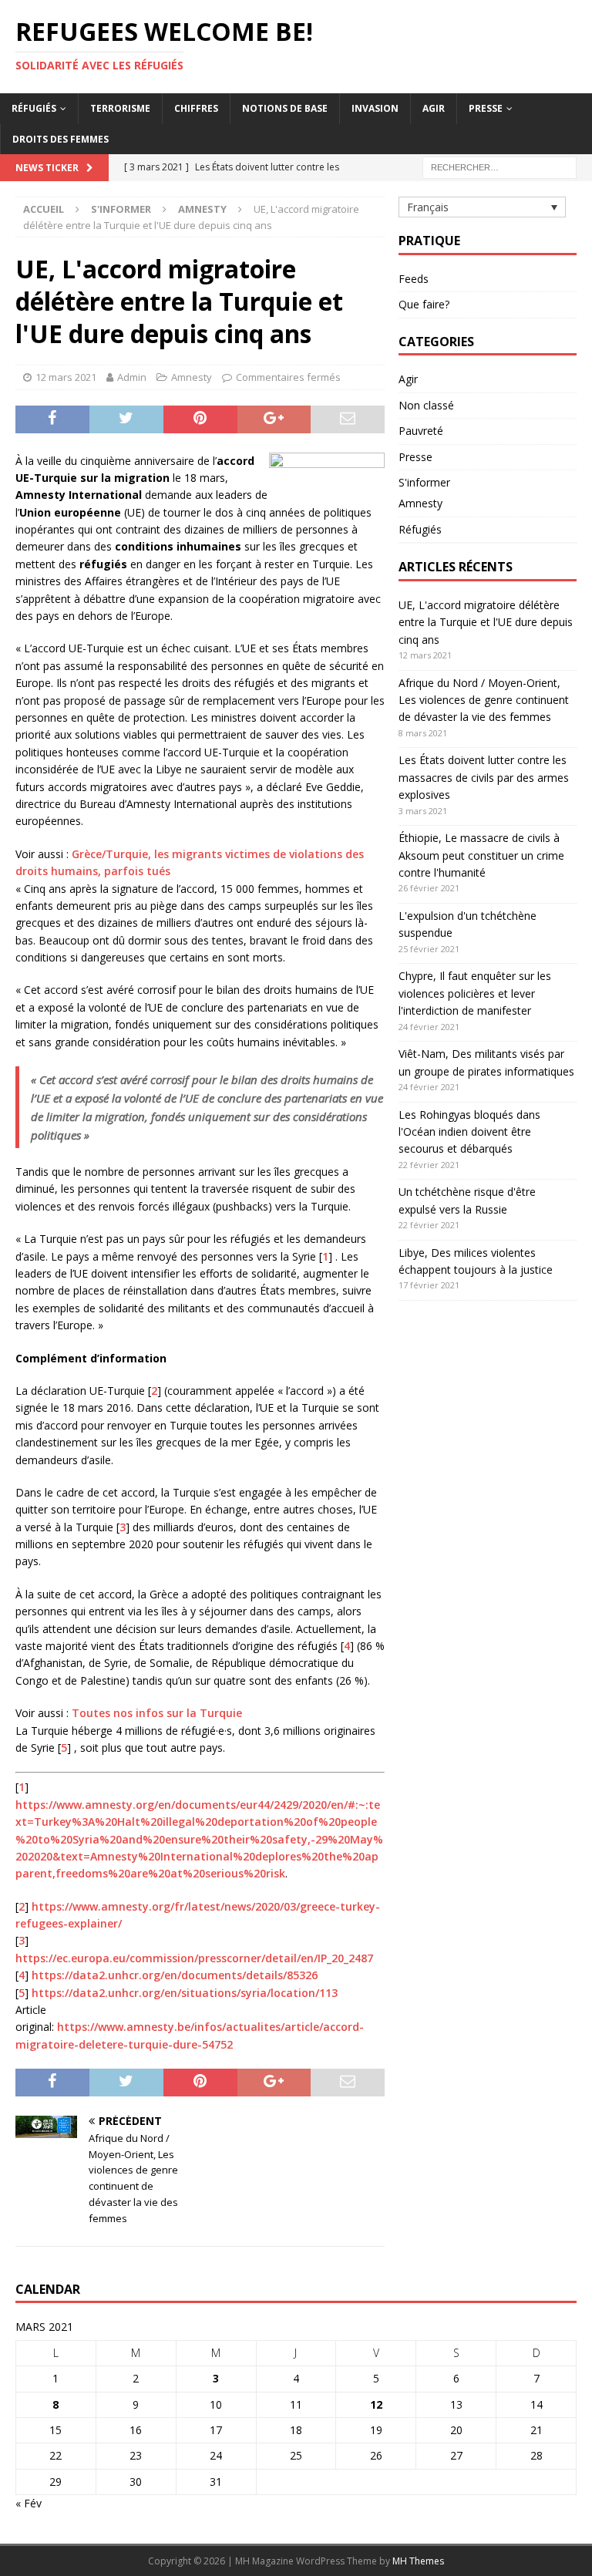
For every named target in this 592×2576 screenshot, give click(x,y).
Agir (434, 108)
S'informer (121, 209)
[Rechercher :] (499, 166)
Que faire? (424, 304)
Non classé (426, 405)
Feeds (414, 279)
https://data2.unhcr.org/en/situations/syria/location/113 (185, 1993)
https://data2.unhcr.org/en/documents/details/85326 (175, 1975)
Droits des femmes (61, 139)
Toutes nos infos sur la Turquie (157, 1713)
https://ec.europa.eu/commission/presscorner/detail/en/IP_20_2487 (194, 1958)
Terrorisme (120, 108)
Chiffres (196, 108)
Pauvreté (421, 431)
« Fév (29, 2503)
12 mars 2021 (66, 377)
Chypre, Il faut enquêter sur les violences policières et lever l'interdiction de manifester (475, 993)
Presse (486, 108)
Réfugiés (34, 108)
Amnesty (192, 377)
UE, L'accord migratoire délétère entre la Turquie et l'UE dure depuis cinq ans (486, 622)
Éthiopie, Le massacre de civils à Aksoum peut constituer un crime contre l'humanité (481, 855)
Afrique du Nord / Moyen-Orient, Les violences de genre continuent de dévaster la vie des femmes (484, 700)
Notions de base (285, 108)
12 (376, 2404)
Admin (132, 377)
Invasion (375, 108)
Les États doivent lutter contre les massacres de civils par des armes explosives (484, 777)
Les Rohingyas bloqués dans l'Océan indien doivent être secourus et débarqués (469, 1132)
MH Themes (418, 2561)
